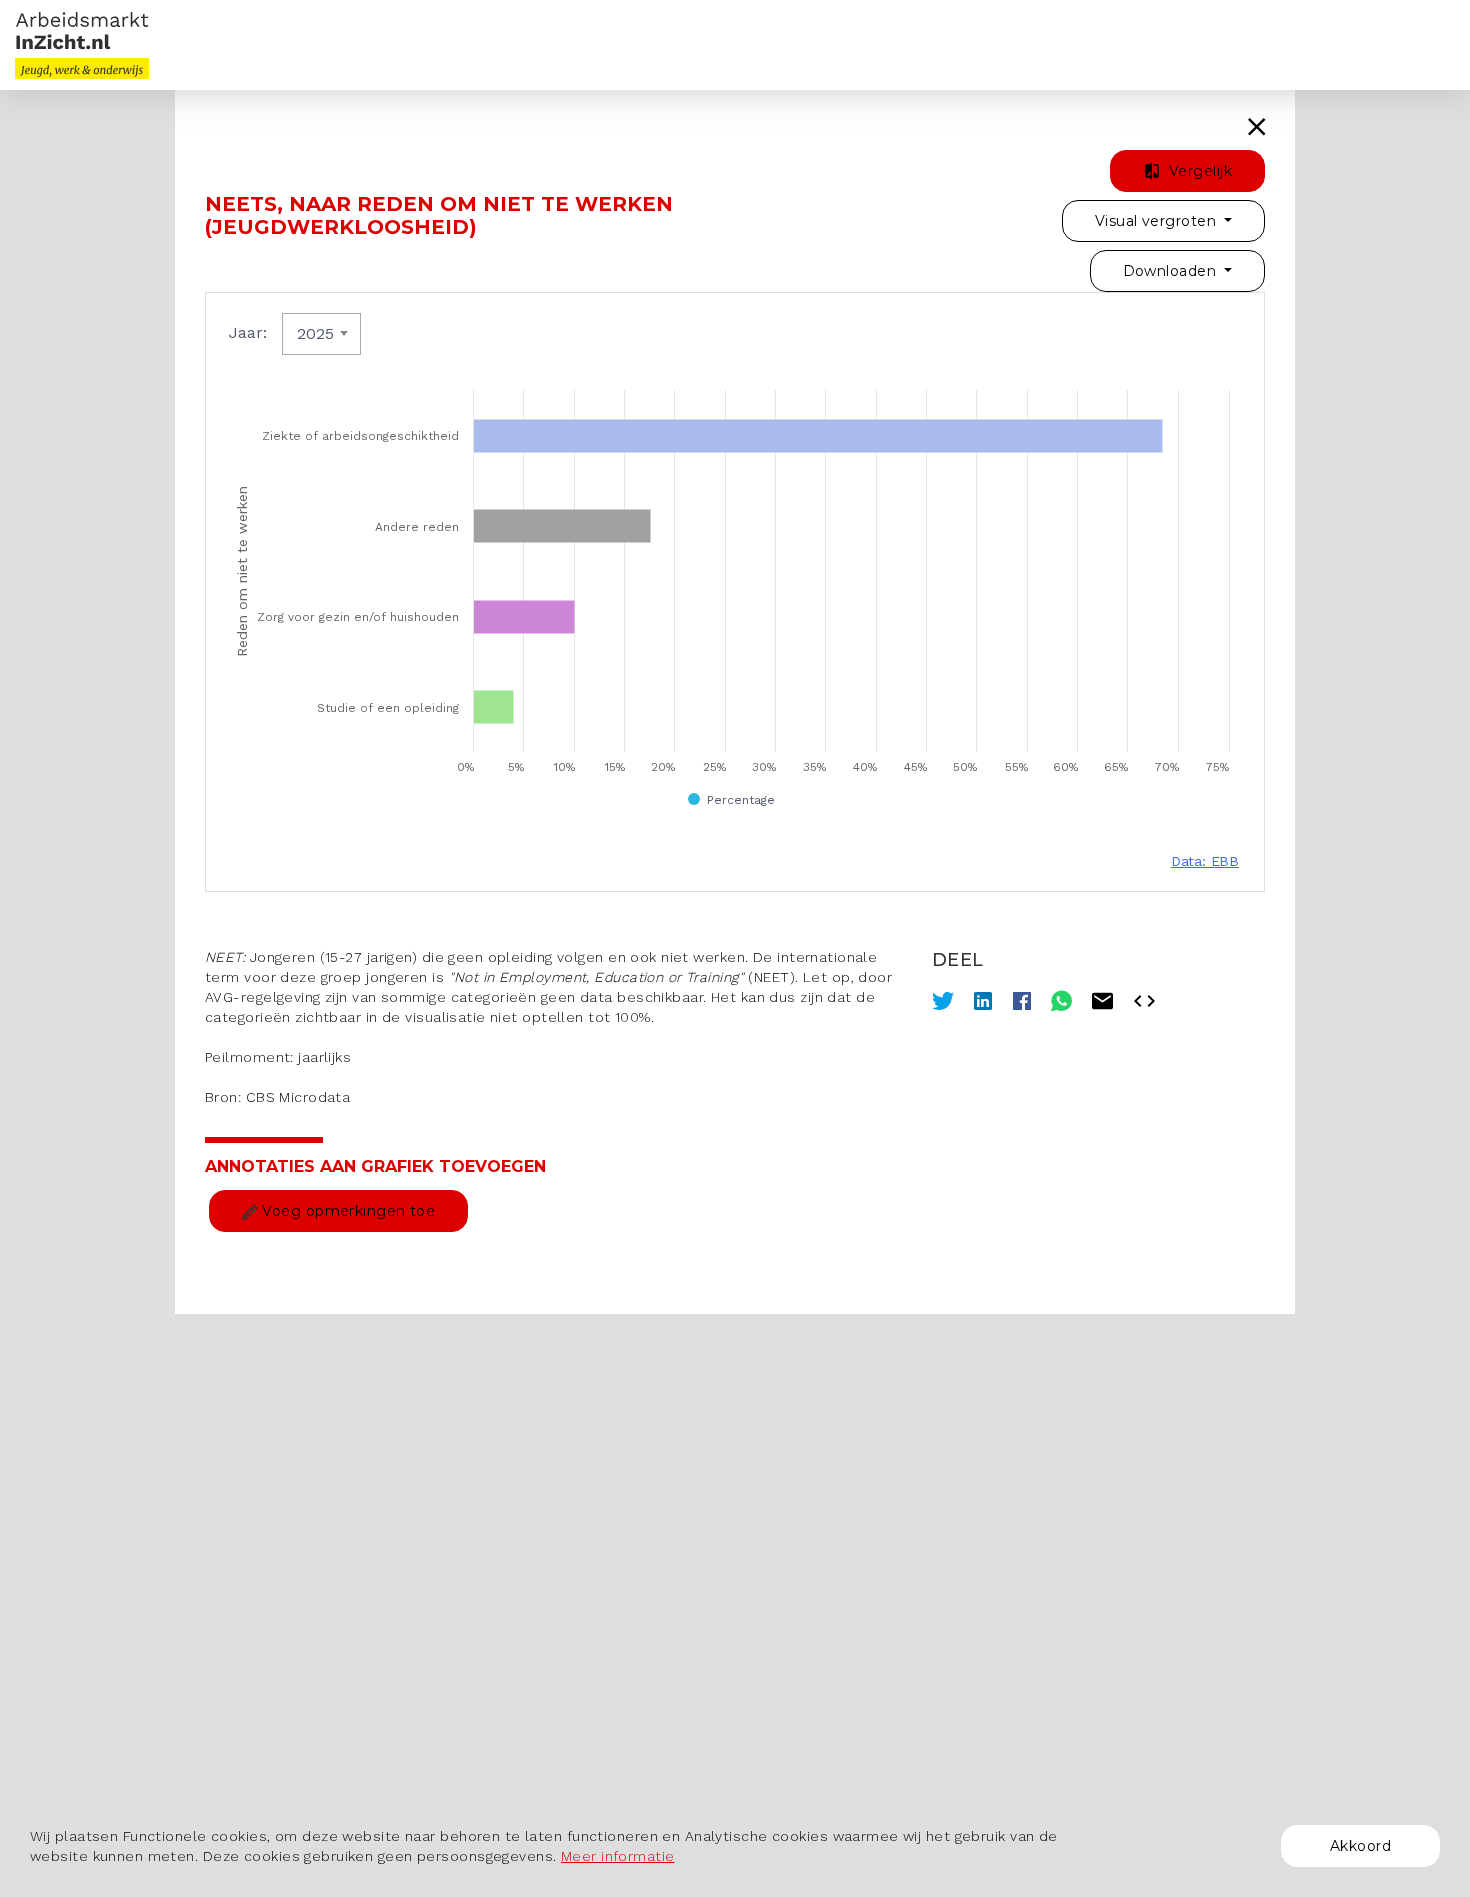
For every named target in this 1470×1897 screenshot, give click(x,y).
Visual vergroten (1157, 221)
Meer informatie (618, 1856)
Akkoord (1360, 1846)
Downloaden (1172, 271)
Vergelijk (1198, 171)
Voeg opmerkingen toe (346, 1211)
